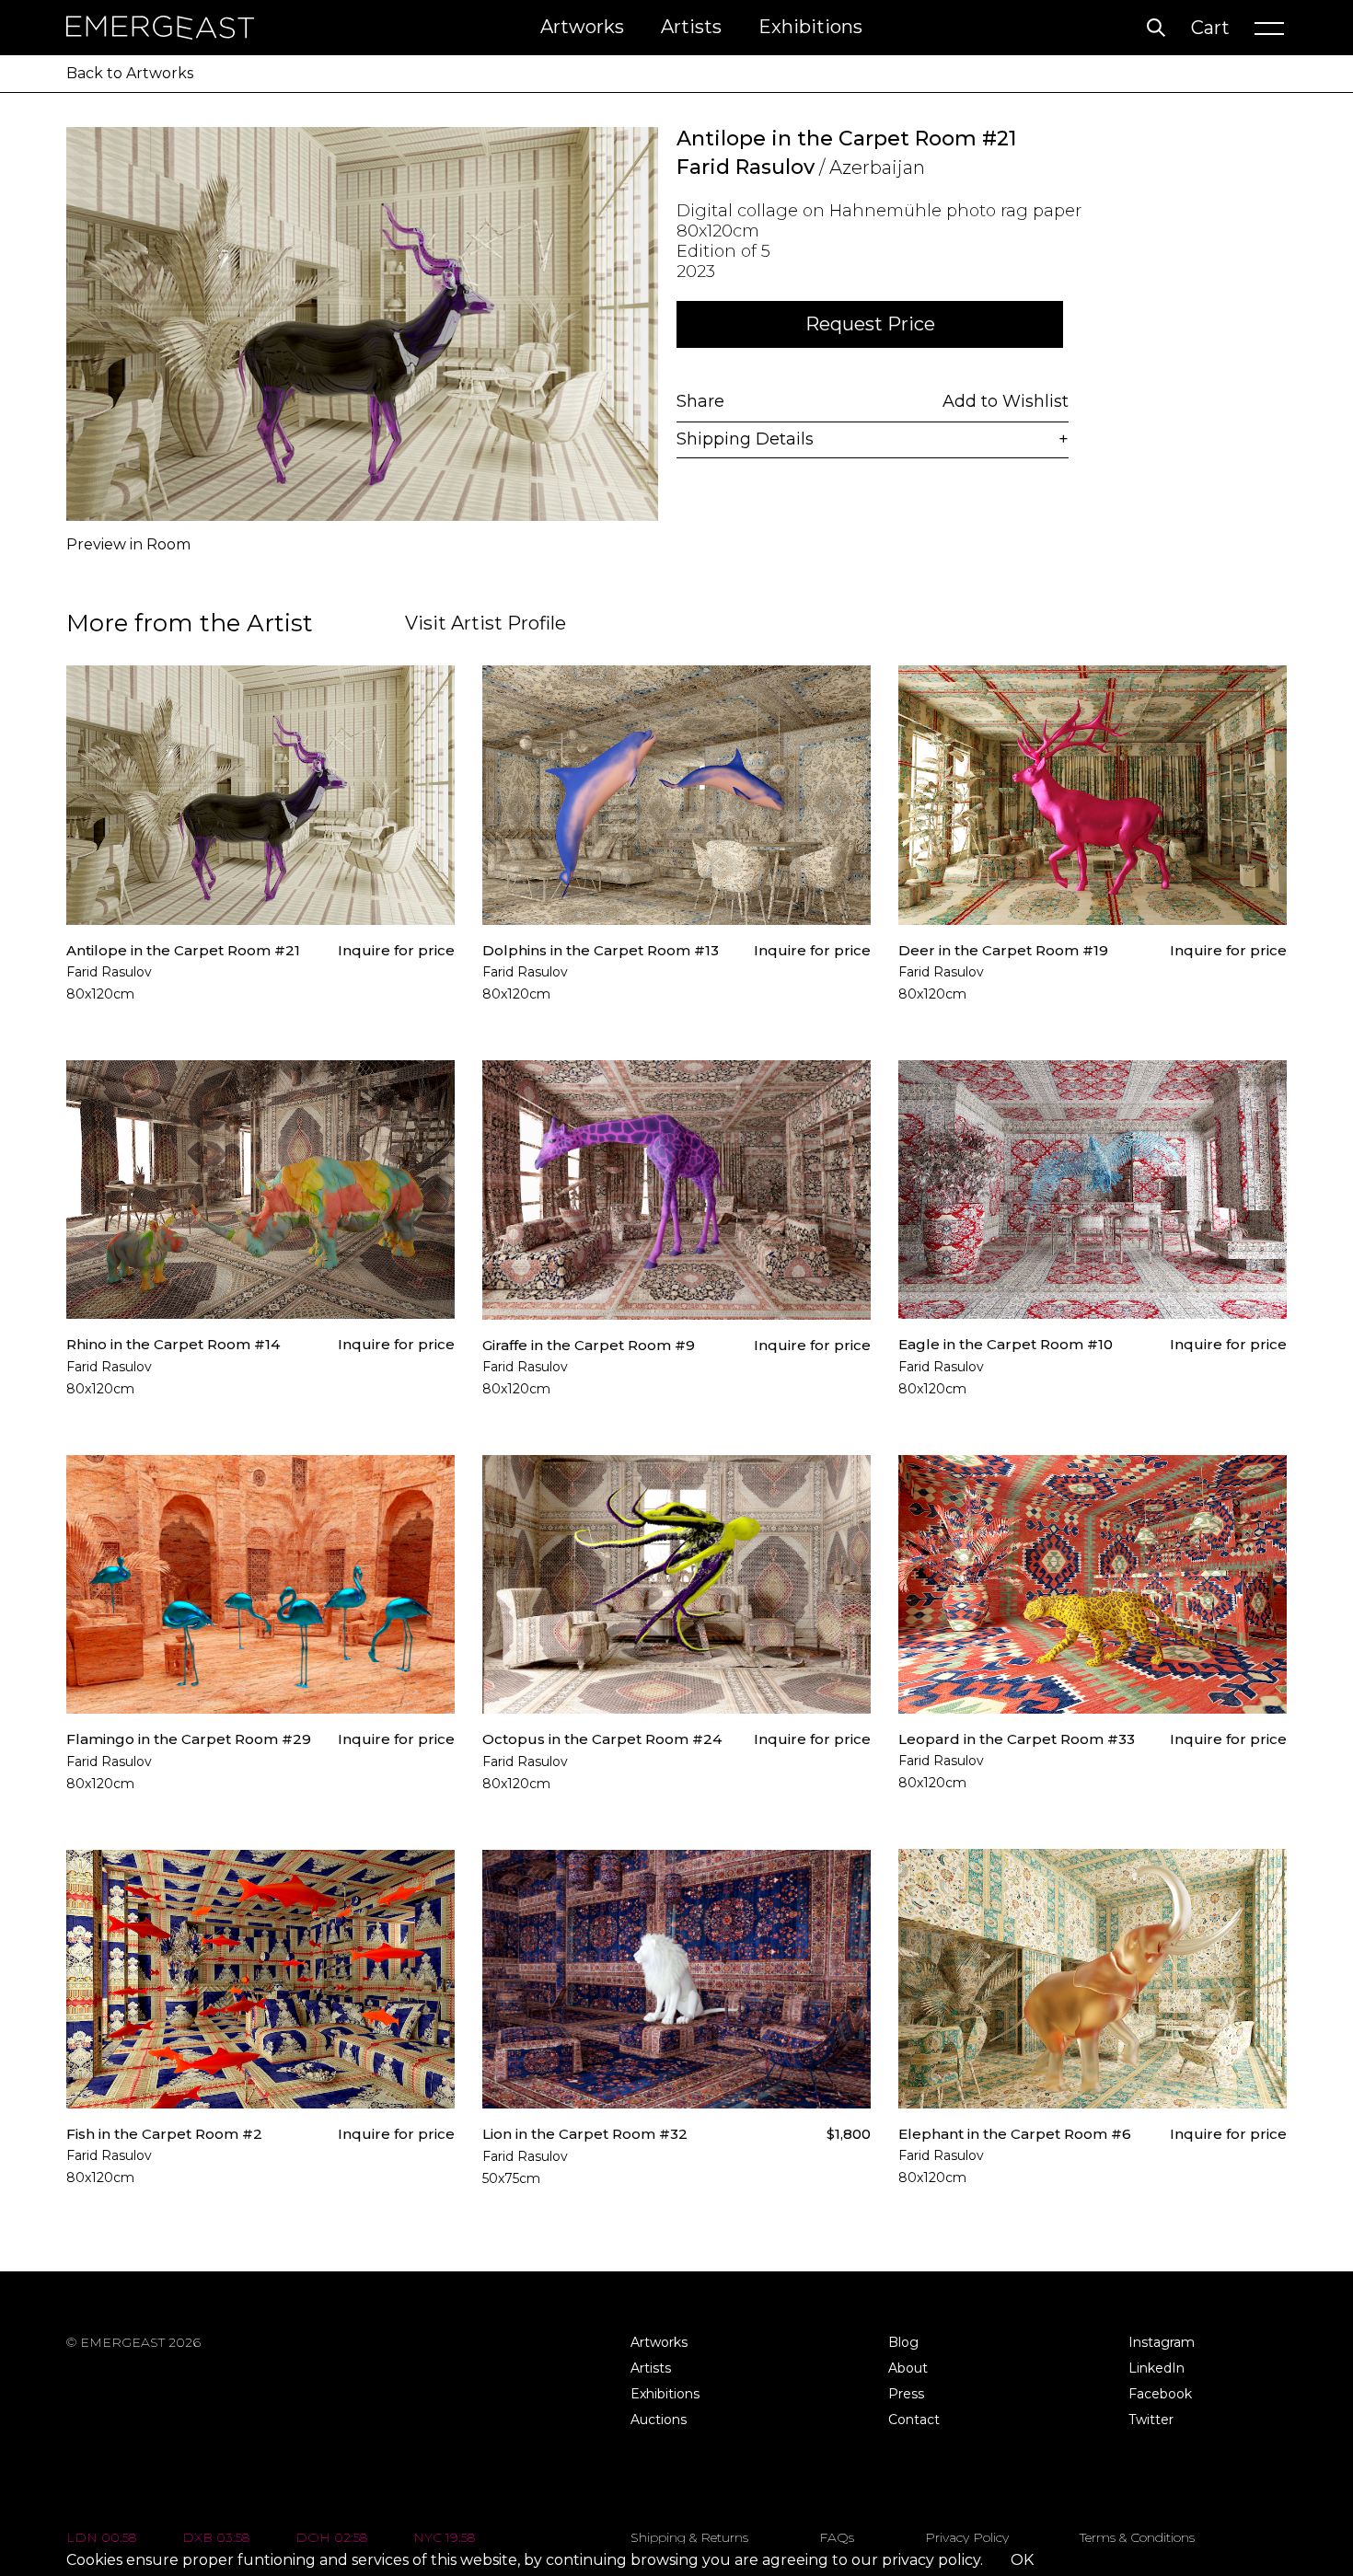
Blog (903, 2342)
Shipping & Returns (689, 2537)
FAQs (837, 2537)
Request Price (870, 324)
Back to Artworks (130, 73)
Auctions (659, 2420)
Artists (691, 27)
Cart (1210, 28)
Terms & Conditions (1137, 2537)
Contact (914, 2420)
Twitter (1151, 2420)
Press (906, 2394)
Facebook (1160, 2394)
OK (1022, 2560)
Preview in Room (128, 544)
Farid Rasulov (746, 167)
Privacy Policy (967, 2537)
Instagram (1162, 2342)
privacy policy (931, 2560)
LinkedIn (1156, 2368)
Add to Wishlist (1006, 401)
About (908, 2368)
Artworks (582, 27)
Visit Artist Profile (486, 623)
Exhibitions (810, 27)
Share (700, 401)
